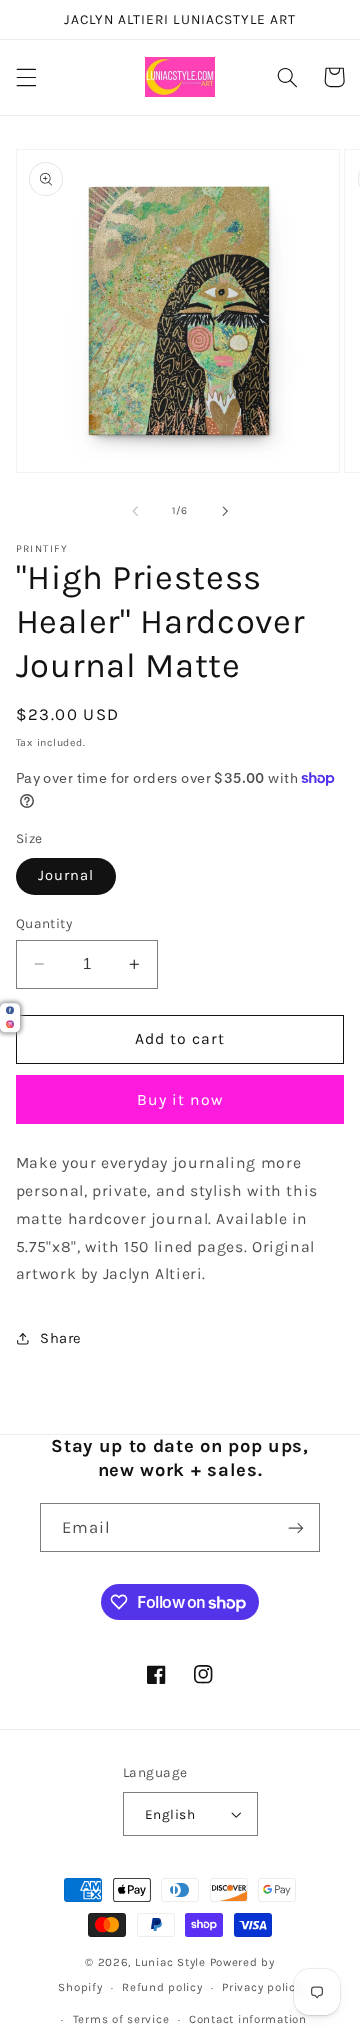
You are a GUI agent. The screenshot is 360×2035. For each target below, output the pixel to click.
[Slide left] (135, 511)
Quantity (44, 923)
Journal (66, 875)
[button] (26, 77)
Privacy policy (261, 1987)
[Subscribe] (296, 1527)
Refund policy (162, 1987)
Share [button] (61, 1338)
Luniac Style (170, 1962)
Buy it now (180, 1100)
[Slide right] (225, 511)
